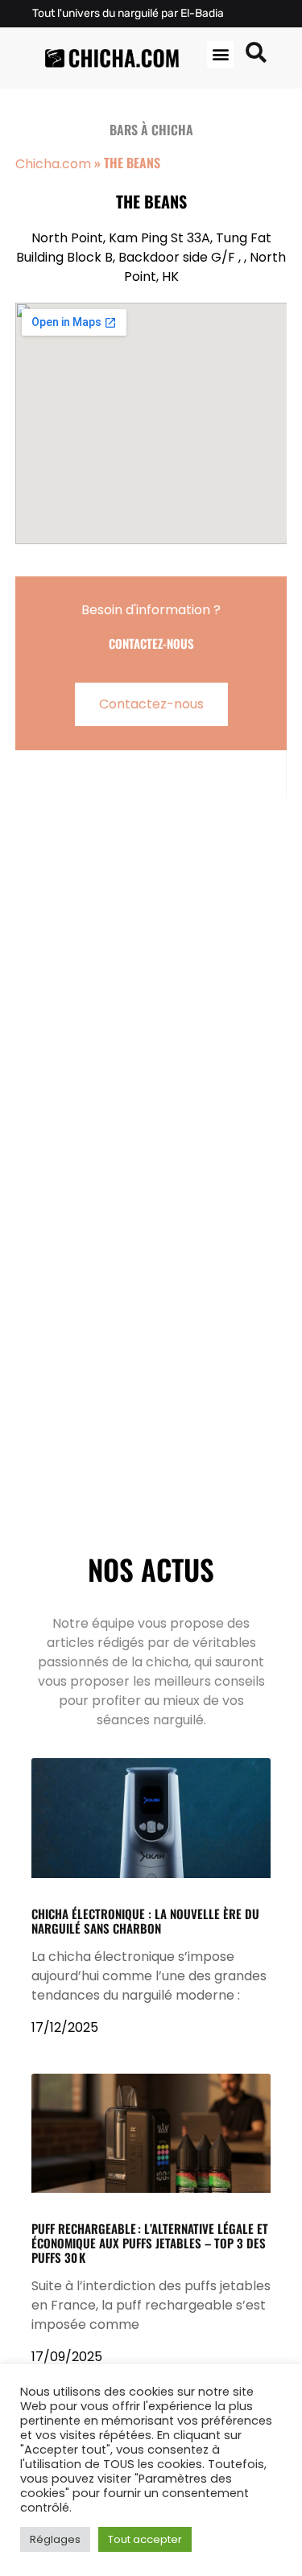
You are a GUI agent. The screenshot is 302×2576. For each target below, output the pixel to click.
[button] (220, 54)
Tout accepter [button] (145, 2539)
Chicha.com (53, 164)
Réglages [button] (55, 2539)
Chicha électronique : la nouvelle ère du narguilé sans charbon (145, 1921)
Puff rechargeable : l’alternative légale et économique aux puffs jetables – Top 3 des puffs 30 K (150, 2243)
